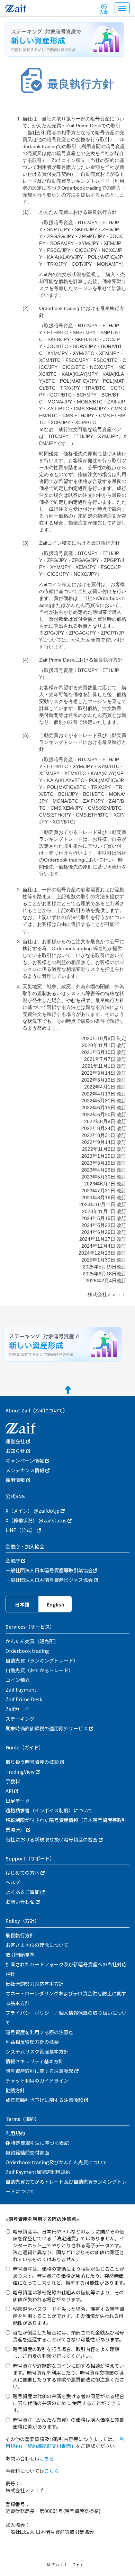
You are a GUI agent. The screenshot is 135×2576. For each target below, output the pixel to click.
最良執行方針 (20, 1935)
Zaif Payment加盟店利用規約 (38, 2172)
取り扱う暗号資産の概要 (33, 1762)
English (56, 1604)
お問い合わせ (21, 1902)
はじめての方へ (23, 1873)
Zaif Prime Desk (24, 1699)
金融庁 (13, 1560)
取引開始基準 (20, 1955)
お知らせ (16, 1451)
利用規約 (15, 2133)
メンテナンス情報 (25, 1470)
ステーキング (20, 1719)
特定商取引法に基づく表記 (39, 2143)
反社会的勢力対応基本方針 (35, 1984)
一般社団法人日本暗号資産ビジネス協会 (50, 1580)
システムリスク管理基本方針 (37, 2051)
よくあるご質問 (23, 1892)
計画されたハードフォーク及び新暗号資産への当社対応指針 (66, 1969)
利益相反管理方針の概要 (32, 2042)
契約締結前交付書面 (27, 2152)
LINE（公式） (21, 1530)
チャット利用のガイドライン (37, 2081)
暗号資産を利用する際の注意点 (39, 2032)
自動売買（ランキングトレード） (42, 1660)
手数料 (13, 1781)
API (10, 1791)
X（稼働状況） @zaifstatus (37, 1520)
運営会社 (16, 1441)
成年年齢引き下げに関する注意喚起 (45, 2100)
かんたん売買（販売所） (32, 1641)
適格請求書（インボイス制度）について (49, 1810)
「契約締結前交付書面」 (50, 2446)
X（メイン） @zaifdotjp (33, 1511)
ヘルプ (13, 1882)
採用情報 (16, 1480)
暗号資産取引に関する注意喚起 (40, 2071)
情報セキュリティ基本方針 (34, 2061)
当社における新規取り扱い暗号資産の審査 (52, 1839)
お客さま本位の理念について (37, 1945)
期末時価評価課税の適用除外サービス (47, 1728)
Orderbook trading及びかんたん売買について (56, 2162)
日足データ (18, 1801)
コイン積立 (18, 1680)
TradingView (21, 1772)
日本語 (22, 1604)
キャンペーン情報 (25, 1460)
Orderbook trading (27, 1651)
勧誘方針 (15, 2090)
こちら (47, 2458)
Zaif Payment (21, 1690)
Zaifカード (17, 1709)
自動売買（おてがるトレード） (39, 1670)
